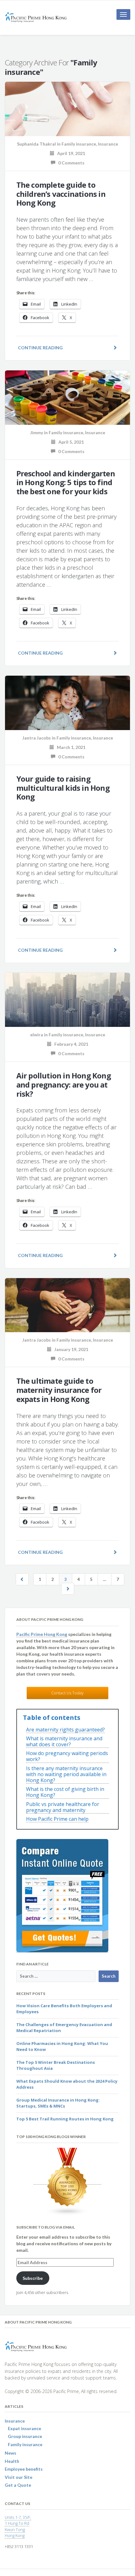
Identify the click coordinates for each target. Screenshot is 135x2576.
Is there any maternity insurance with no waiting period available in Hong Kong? (66, 1775)
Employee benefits (24, 2469)
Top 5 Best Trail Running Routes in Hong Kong (65, 2119)
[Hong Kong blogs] (67, 2182)
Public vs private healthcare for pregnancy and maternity (63, 1807)
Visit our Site (19, 2477)
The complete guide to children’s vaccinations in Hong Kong (61, 194)
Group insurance (25, 2436)
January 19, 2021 (70, 1349)
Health (12, 2461)
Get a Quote (18, 2485)
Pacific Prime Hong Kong (42, 1634)
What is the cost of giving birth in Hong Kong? (65, 1792)
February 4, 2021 (70, 1044)
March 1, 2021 (70, 747)
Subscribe (33, 2278)
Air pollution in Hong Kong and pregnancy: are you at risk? (64, 1085)
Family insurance (79, 144)
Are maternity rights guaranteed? (65, 1730)
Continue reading (40, 348)
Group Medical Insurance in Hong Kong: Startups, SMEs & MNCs (58, 2103)
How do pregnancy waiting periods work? (67, 1756)
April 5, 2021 (70, 442)
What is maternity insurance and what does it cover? (64, 1742)
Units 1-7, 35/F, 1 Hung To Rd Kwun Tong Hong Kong (18, 2526)
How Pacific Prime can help (57, 1819)
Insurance (108, 144)
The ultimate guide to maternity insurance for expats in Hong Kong (59, 1390)
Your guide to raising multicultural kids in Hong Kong (63, 788)
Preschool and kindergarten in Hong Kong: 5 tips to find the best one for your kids (66, 482)
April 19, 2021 (70, 153)
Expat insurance (24, 2428)
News (11, 2453)
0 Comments (70, 163)
